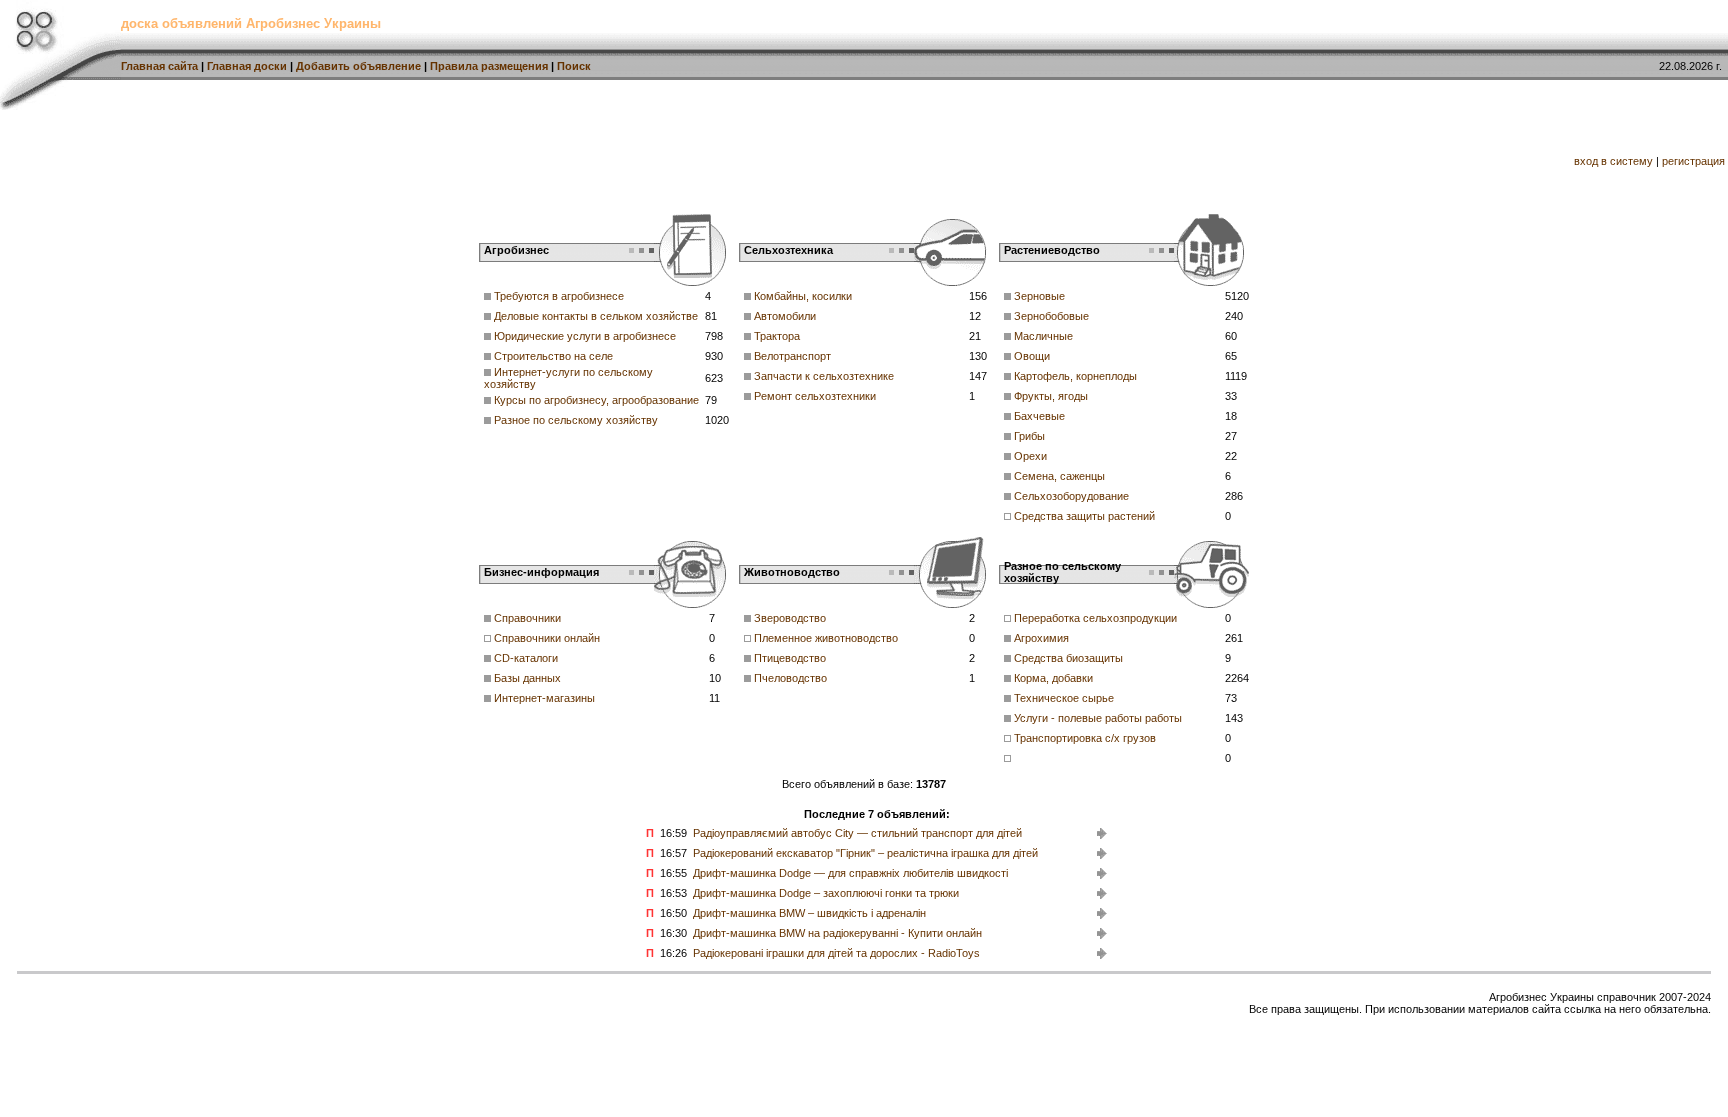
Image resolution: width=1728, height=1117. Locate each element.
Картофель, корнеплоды (1075, 376)
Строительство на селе (553, 356)
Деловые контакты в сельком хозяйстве (596, 316)
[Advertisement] (713, 155)
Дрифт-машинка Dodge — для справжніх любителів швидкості (850, 873)
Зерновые (1039, 296)
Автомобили (785, 316)
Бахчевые (1039, 416)
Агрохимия (1041, 638)
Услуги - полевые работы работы (1098, 718)
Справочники (527, 618)
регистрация (1693, 161)
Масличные (1043, 336)
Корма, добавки (1053, 678)
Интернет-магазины (544, 698)
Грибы (1029, 436)
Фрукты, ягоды (1051, 396)
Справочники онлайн (547, 638)
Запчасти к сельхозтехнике (824, 376)
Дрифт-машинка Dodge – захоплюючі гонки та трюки (826, 893)
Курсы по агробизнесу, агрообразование (596, 400)
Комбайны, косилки (803, 296)
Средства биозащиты (1068, 658)
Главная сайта (159, 66)
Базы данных (527, 678)
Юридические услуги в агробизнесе (585, 336)
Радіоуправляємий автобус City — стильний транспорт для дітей (857, 833)
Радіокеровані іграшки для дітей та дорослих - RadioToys (836, 953)
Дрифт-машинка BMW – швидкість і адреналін (809, 913)
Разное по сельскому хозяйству (576, 420)
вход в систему (1613, 161)
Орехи (1030, 456)
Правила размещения (489, 66)
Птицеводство (790, 658)
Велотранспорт (792, 356)
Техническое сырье (1064, 698)
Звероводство (790, 618)
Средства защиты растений (1084, 516)
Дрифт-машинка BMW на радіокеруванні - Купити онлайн (837, 933)
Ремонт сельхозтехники (815, 396)
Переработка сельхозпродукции (1095, 618)
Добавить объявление (358, 66)
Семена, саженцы (1059, 476)
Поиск (574, 66)
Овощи (1032, 356)
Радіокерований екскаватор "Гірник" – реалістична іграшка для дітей (865, 853)
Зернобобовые (1051, 316)
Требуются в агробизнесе (559, 296)
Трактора (777, 336)
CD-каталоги (526, 658)
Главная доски (247, 66)
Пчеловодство (790, 678)
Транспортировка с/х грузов (1085, 738)
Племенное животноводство (826, 638)
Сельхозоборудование (1071, 496)
